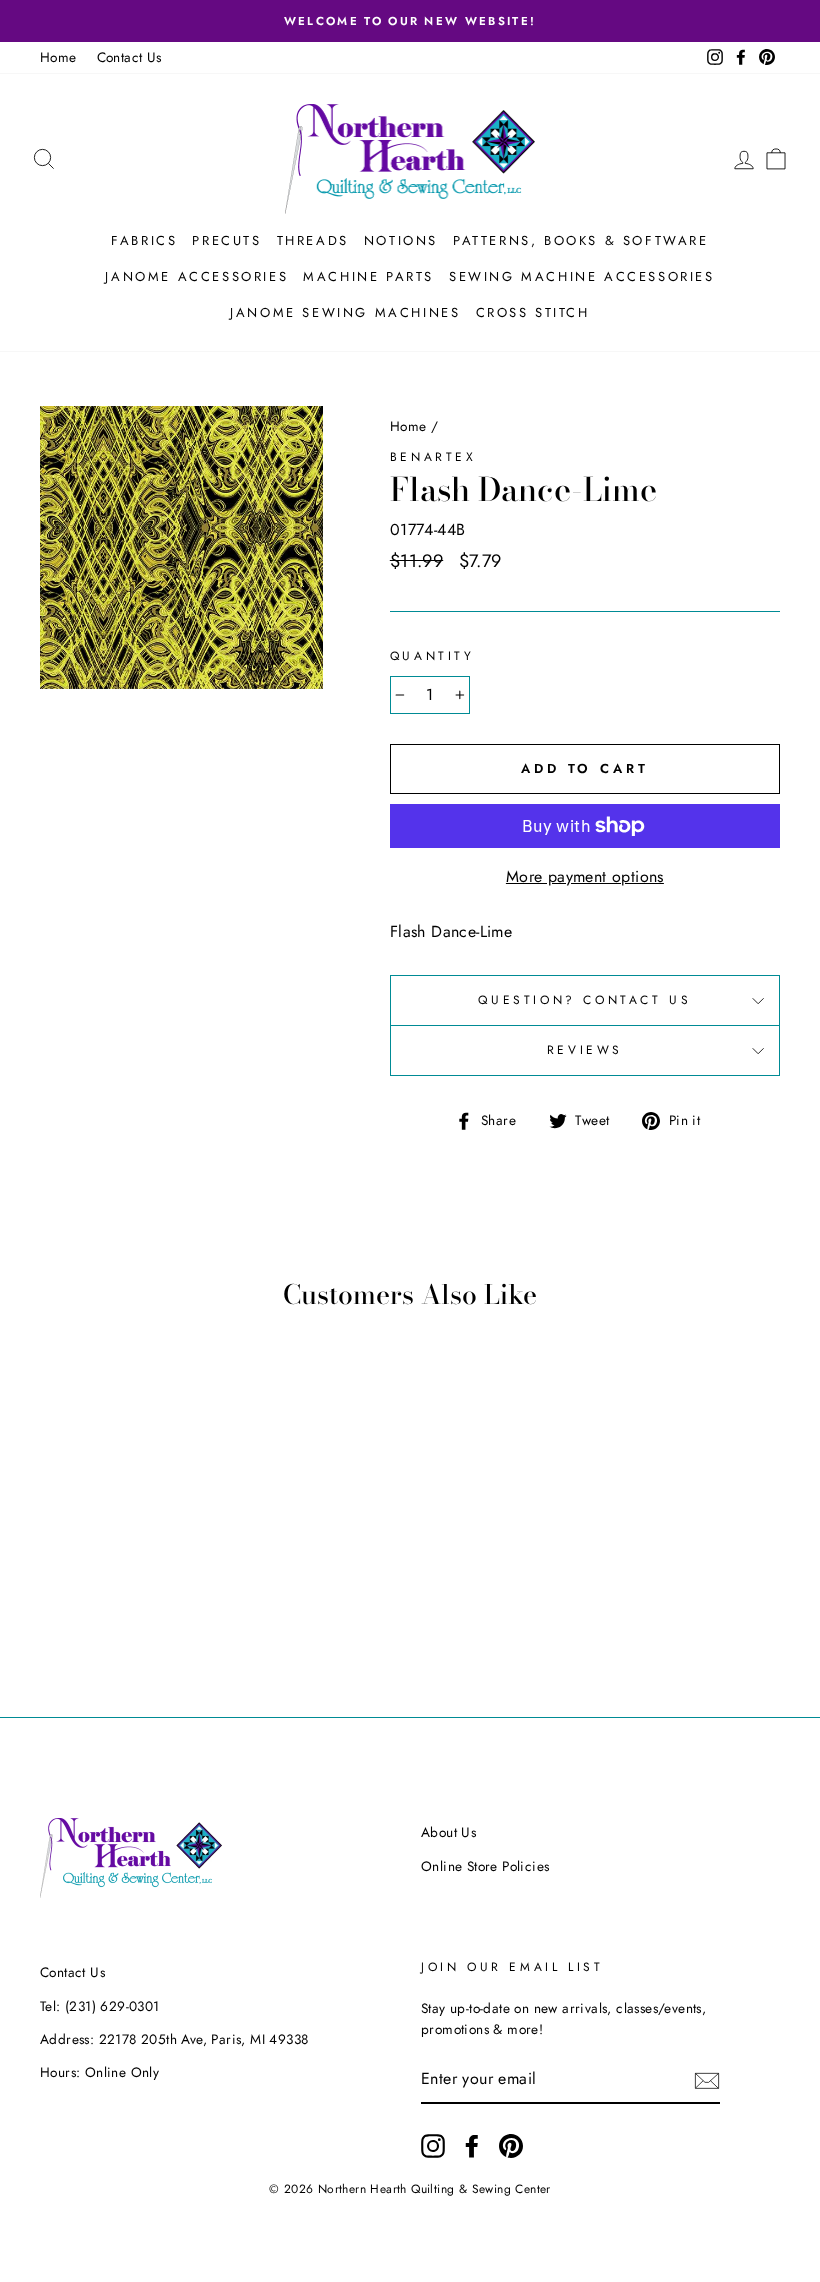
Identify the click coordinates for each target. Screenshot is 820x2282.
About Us (448, 1832)
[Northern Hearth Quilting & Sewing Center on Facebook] (472, 2146)
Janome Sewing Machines (345, 312)
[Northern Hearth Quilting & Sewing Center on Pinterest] (511, 2146)
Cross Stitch (533, 312)
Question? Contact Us (584, 1000)
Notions (401, 240)
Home (58, 57)
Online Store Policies (485, 1866)
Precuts (226, 240)
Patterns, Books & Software (581, 240)
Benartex (433, 457)
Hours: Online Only (99, 2072)
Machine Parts (368, 276)
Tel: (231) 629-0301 (100, 2006)
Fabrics (144, 240)
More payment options (585, 876)
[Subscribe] (707, 2080)
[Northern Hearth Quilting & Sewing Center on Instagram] (433, 2146)
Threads (313, 240)
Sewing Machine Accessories (582, 276)
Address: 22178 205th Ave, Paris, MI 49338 (174, 2039)
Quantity (432, 656)
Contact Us (129, 57)
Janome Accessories (196, 276)
